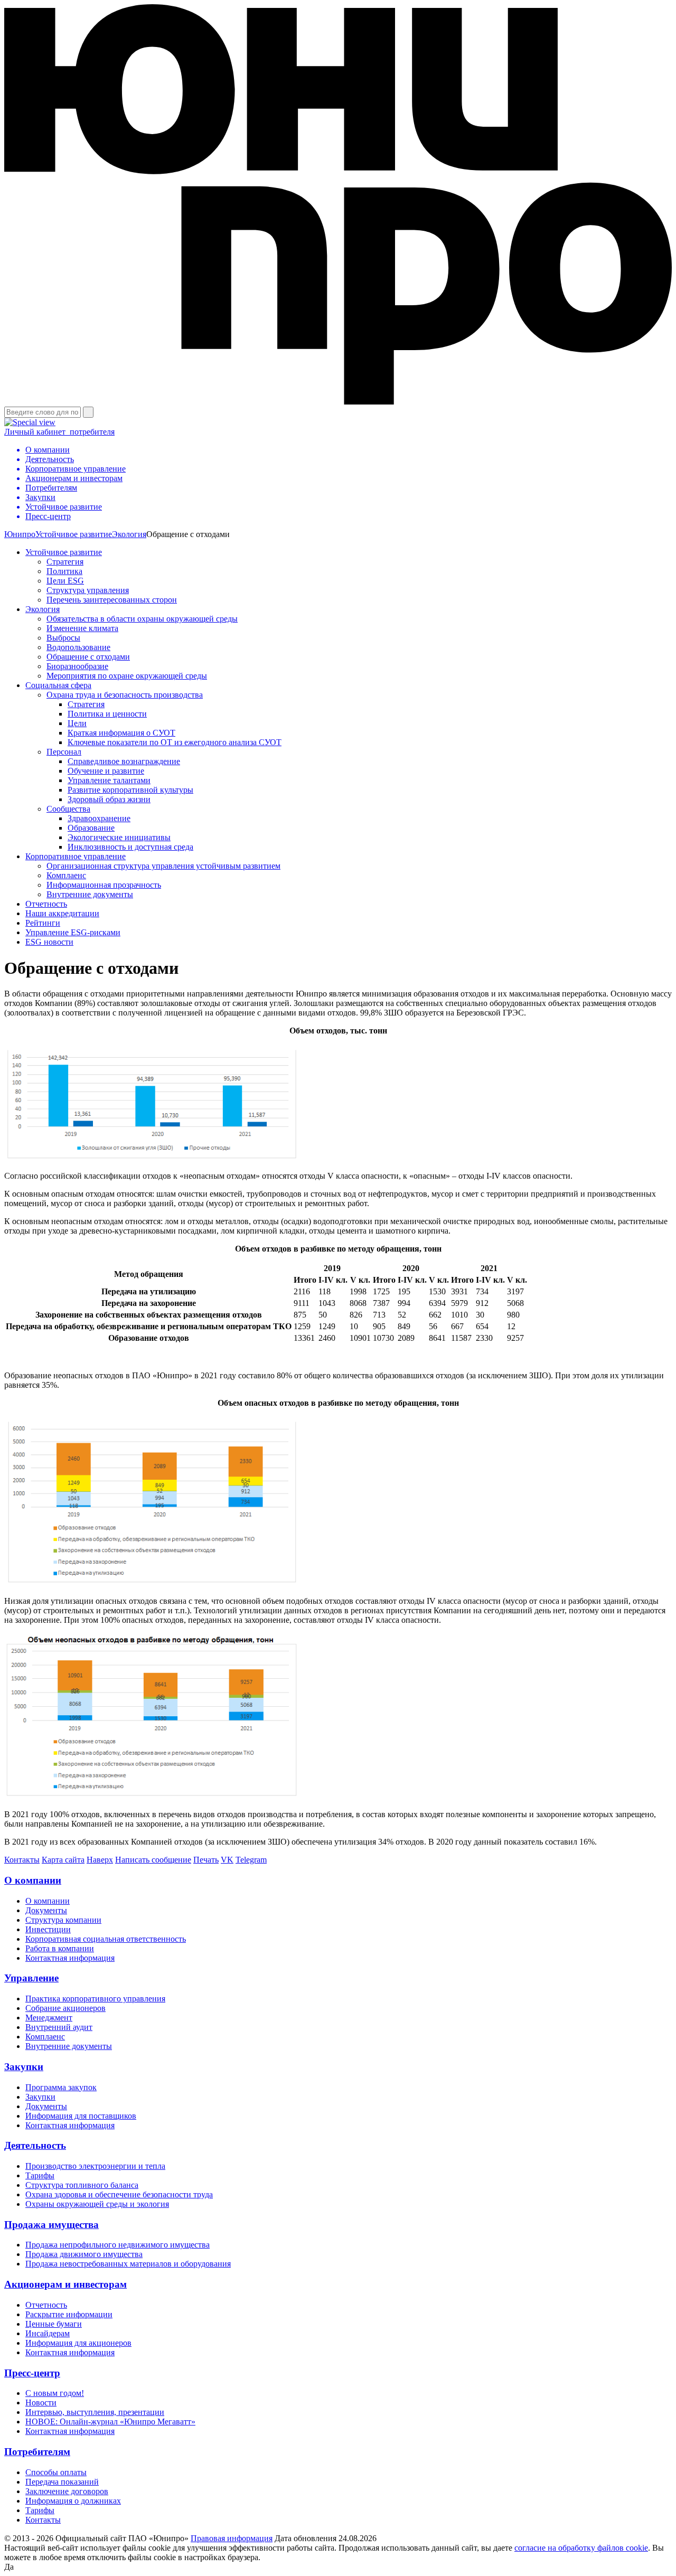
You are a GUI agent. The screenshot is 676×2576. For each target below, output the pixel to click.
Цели (77, 723)
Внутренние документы (90, 894)
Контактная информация (70, 1958)
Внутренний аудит (59, 2027)
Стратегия (65, 562)
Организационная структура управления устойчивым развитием (163, 866)
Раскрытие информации (69, 2314)
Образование (91, 828)
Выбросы (63, 638)
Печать (206, 1860)
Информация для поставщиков (81, 2116)
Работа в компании (60, 1948)
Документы (46, 1910)
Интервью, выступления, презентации (95, 2412)
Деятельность (35, 2145)
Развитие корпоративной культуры (130, 790)
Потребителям (37, 2452)
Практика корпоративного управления (95, 1999)
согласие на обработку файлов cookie (581, 2548)
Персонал (64, 752)
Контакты (22, 1860)
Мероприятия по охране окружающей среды (127, 676)
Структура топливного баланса (82, 2185)
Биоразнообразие (77, 666)
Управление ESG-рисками (73, 932)
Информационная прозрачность (104, 885)
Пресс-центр (32, 2373)
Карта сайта (63, 1860)
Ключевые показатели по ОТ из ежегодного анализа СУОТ (175, 742)
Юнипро (20, 534)
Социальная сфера (58, 685)
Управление (31, 1978)
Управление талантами (109, 780)
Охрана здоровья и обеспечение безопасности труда (119, 2194)
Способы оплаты (56, 2472)
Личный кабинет (59, 432)
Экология (129, 534)
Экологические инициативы (119, 837)
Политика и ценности (107, 714)
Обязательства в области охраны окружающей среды (142, 619)
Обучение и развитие (106, 771)
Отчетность (46, 904)
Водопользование (78, 647)
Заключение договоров (67, 2491)
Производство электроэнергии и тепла (95, 2166)
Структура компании (63, 1920)
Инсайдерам (48, 2333)
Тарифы (40, 2175)
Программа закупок (61, 2087)
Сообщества (68, 809)
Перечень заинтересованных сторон (112, 600)
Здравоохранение (99, 818)
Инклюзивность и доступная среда (130, 847)
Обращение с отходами (88, 657)
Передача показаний (62, 2482)
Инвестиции (48, 1929)
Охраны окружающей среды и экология (97, 2204)
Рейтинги (43, 923)
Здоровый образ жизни (109, 799)
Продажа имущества (51, 2225)
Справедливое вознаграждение (124, 761)
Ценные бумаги (54, 2324)
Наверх (100, 1860)
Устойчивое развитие (74, 534)
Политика (64, 571)
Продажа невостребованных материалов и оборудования (128, 2264)
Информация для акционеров (78, 2343)
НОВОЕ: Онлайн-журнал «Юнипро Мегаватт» (110, 2422)
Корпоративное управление (76, 856)
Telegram (251, 1860)
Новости (41, 2403)
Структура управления (88, 590)
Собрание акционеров (65, 2008)
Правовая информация (232, 2538)
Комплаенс (66, 875)
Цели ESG (65, 581)
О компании (33, 1880)
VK (227, 1860)
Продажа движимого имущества (84, 2254)
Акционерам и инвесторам (65, 2284)
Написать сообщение (153, 1860)
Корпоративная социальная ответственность (106, 1939)
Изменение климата (82, 628)
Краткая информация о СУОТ (121, 733)
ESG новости (49, 942)
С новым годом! (55, 2393)
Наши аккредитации (62, 913)
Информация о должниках (73, 2501)
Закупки (24, 2067)
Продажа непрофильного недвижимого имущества (118, 2245)
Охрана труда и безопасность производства (125, 695)
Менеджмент (49, 2018)
